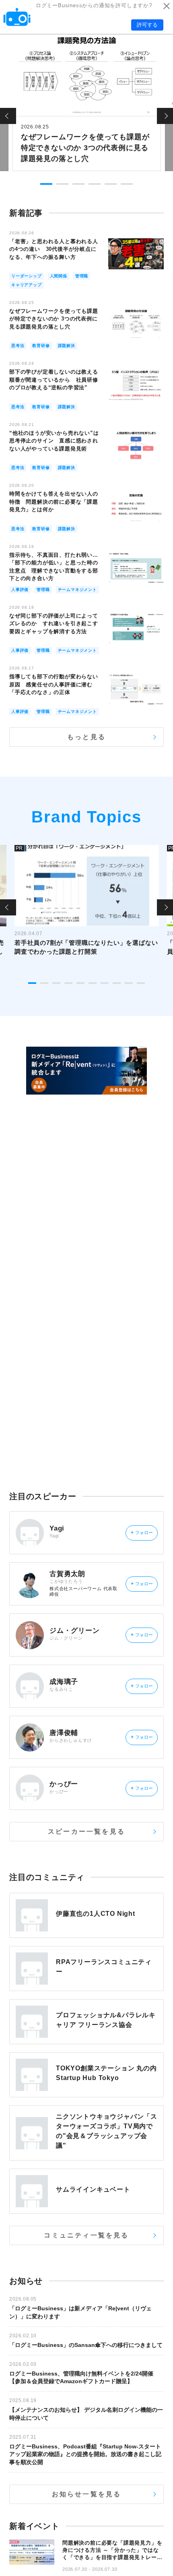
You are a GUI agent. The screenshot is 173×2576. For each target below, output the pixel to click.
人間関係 (59, 276)
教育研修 (41, 346)
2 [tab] (62, 184)
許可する (147, 25)
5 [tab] (111, 184)
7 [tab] (105, 983)
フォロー (142, 1533)
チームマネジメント (77, 590)
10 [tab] (141, 983)
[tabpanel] (87, 102)
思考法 (18, 346)
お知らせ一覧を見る (87, 2494)
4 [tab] (95, 184)
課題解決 (67, 346)
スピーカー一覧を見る (86, 1831)
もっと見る (86, 737)
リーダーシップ (27, 276)
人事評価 (20, 590)
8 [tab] (117, 983)
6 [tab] (127, 184)
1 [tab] (46, 184)
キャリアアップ (27, 285)
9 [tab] (129, 983)
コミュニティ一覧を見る (86, 2235)
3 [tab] (78, 184)
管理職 (82, 276)
